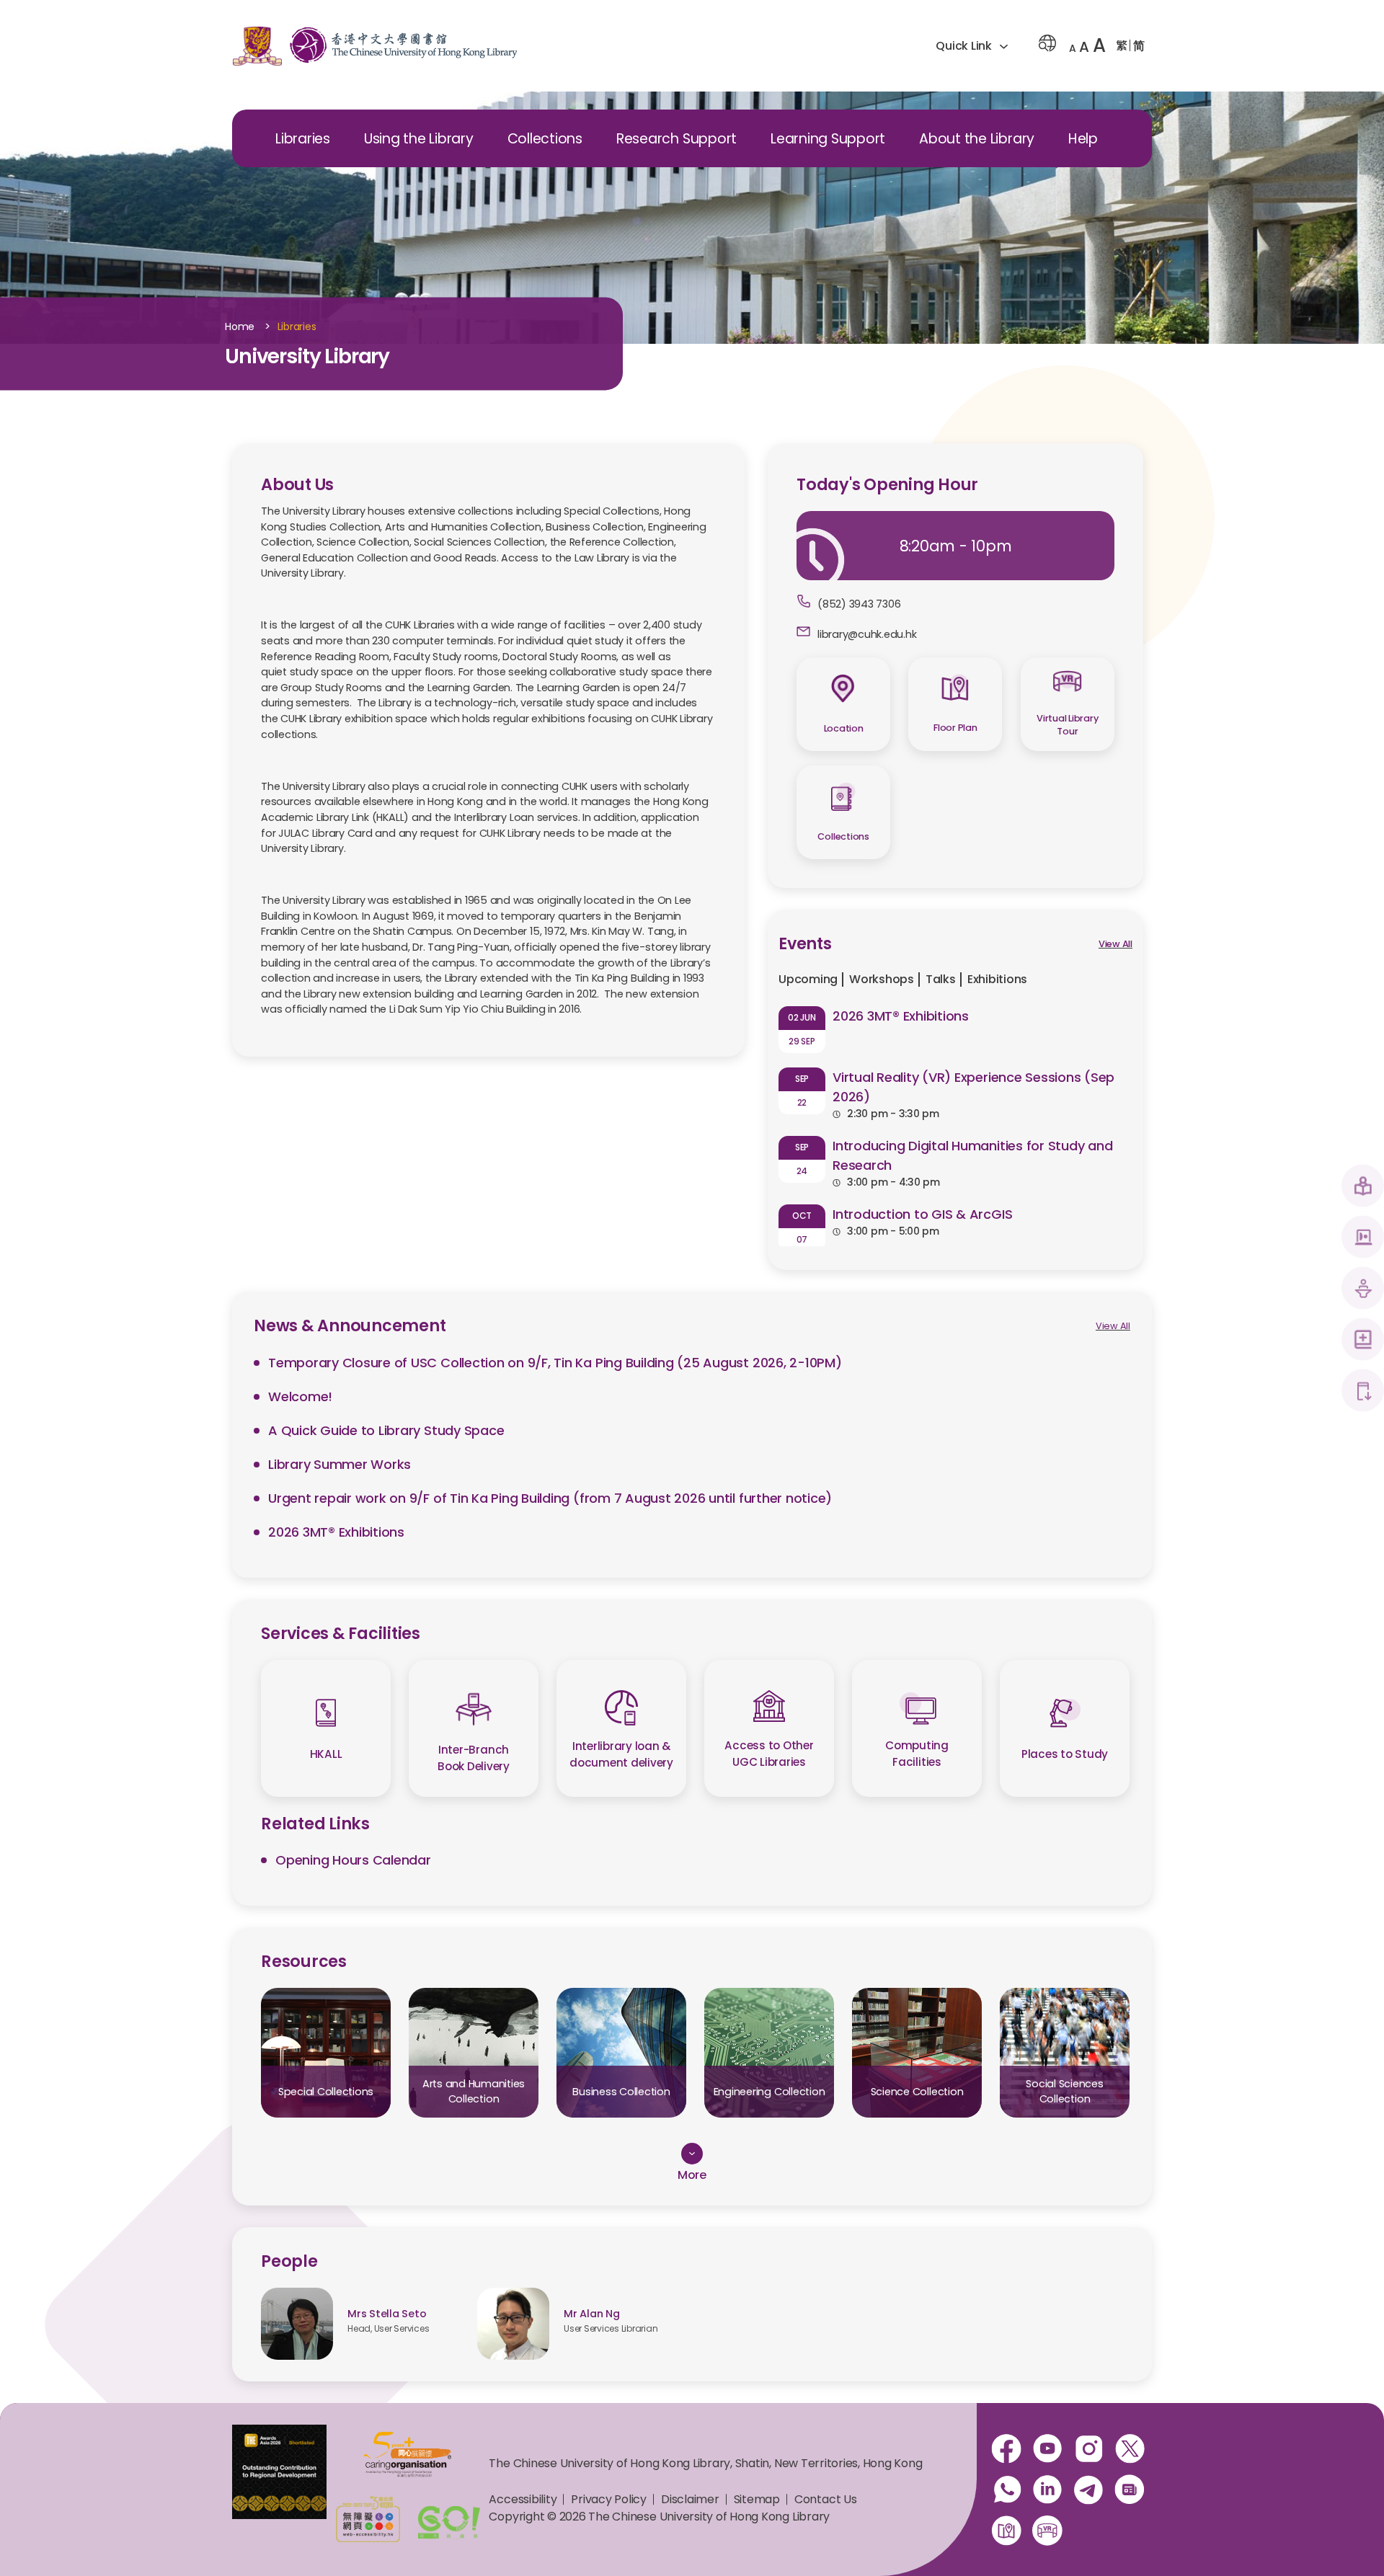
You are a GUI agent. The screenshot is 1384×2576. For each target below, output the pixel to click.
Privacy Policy (609, 2499)
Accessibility (523, 2499)
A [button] (1073, 48)
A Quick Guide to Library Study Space (386, 1430)
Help (1083, 139)
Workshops (882, 979)
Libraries (303, 139)
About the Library (977, 139)
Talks (941, 979)
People (289, 2261)
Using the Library (419, 139)
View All (1115, 944)
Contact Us (826, 2499)
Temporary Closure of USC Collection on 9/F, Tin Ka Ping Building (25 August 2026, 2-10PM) (555, 1363)
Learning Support (828, 139)
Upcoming (808, 979)
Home (240, 327)
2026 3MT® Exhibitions (901, 1016)
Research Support (677, 139)
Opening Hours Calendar (353, 1860)
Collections (545, 139)
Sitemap (757, 2499)
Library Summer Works (340, 1464)
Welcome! (300, 1396)
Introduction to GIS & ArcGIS (922, 1214)
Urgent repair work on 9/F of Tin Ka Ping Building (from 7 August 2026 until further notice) (550, 1498)
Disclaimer (690, 2499)
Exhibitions (997, 979)
